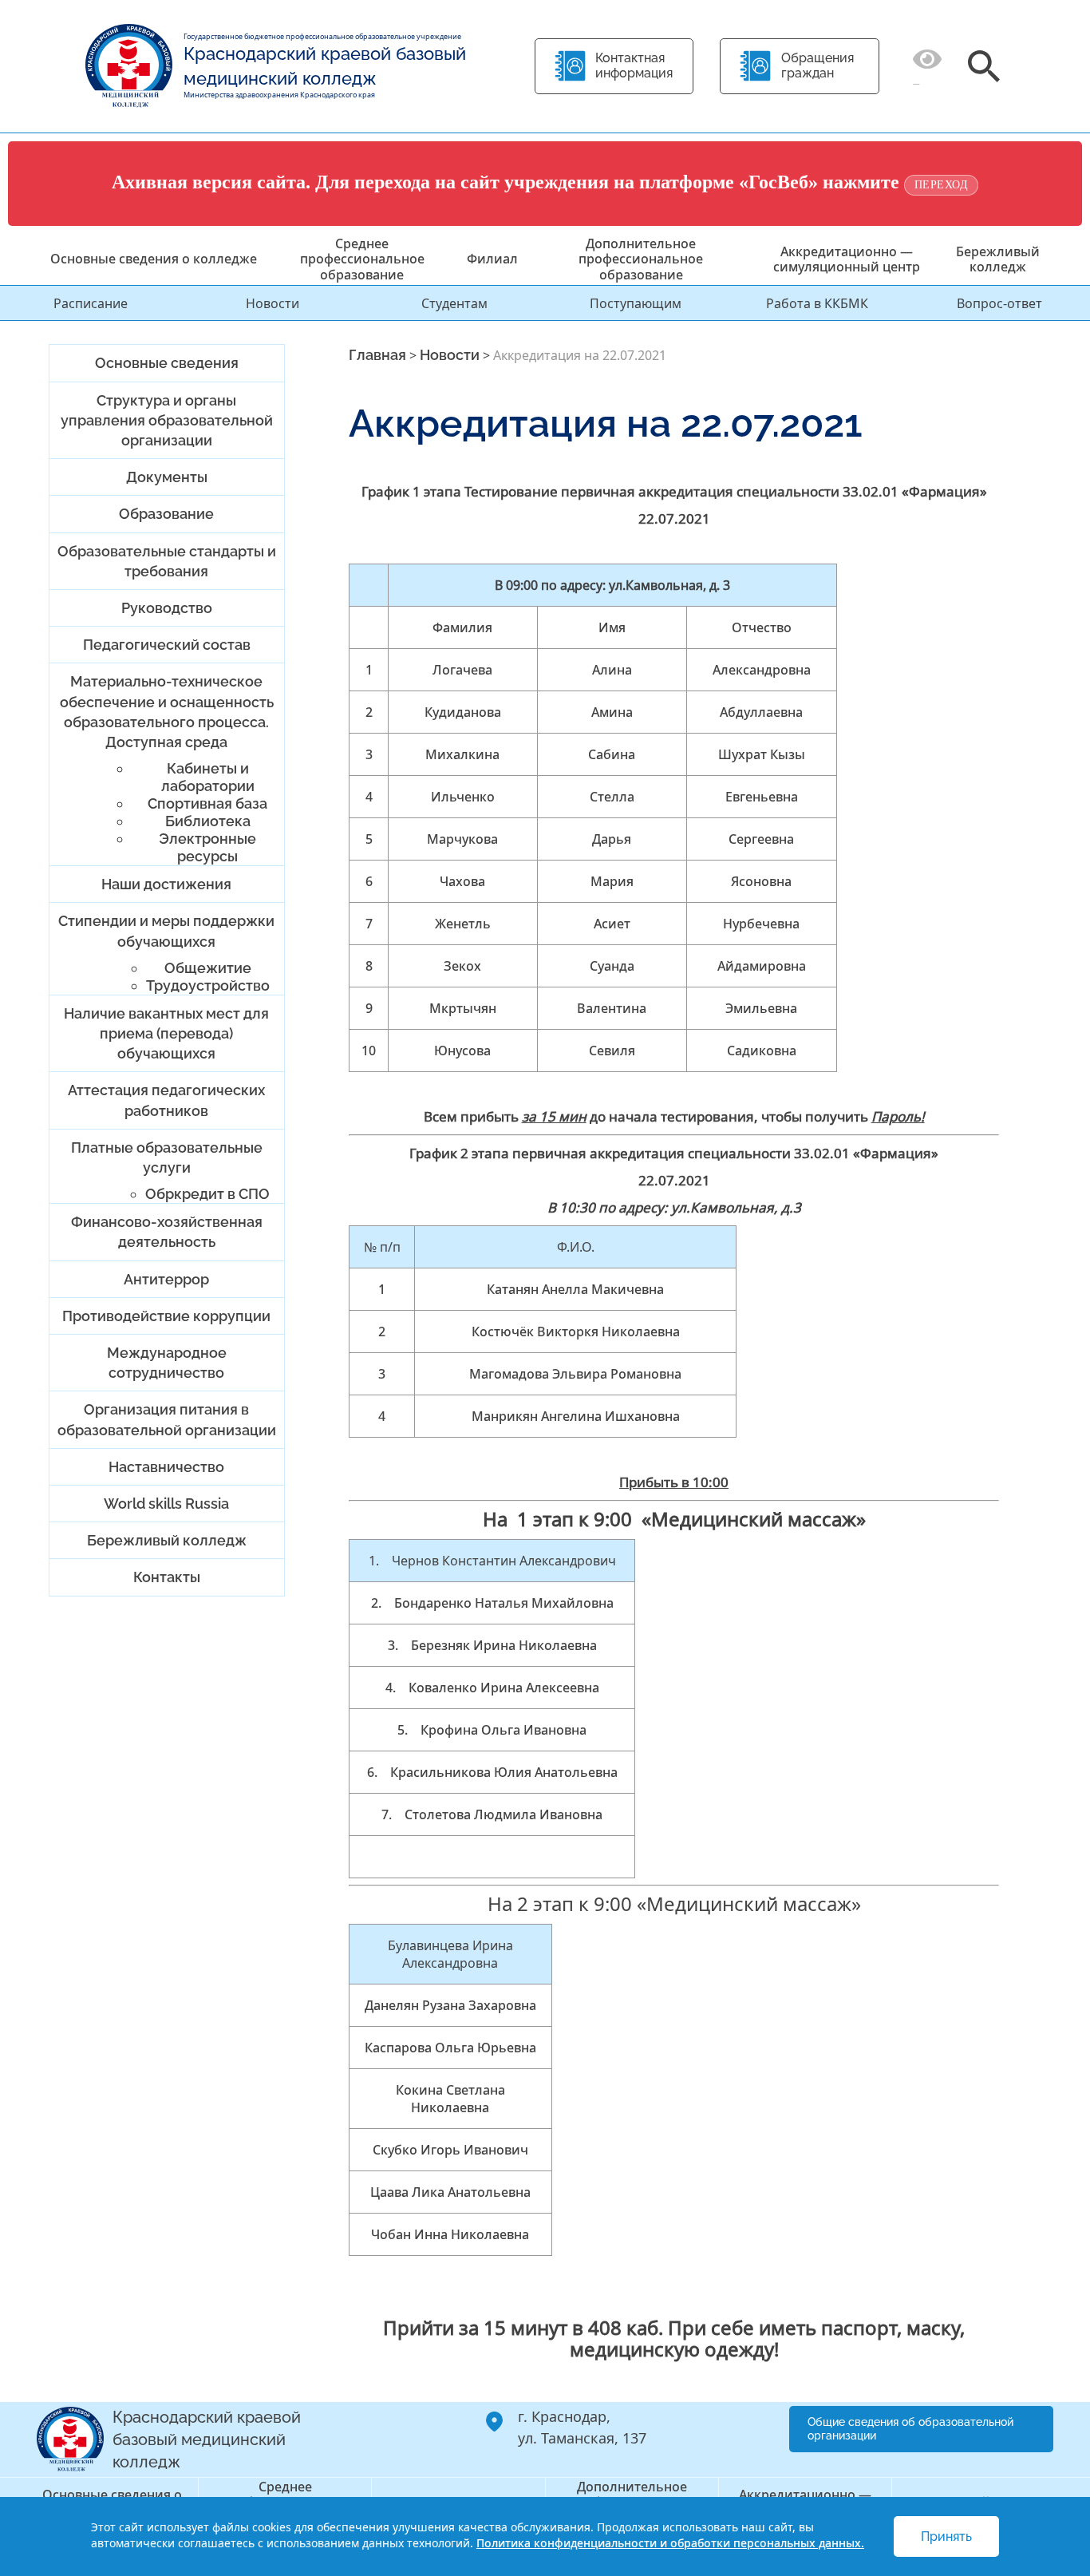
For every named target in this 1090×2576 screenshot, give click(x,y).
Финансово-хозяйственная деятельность (167, 1232)
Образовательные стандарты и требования (167, 561)
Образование (166, 514)
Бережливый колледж (998, 259)
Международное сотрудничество (167, 1363)
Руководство (167, 608)
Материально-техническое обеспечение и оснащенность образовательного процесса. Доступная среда (167, 712)
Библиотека (208, 821)
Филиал (492, 259)
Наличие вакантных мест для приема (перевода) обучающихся (166, 1033)
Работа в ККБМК (817, 303)
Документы (167, 477)
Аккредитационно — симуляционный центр (847, 259)
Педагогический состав (167, 645)
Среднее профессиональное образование (362, 259)
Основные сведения (167, 363)
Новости (272, 303)
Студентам (454, 303)
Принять (946, 2536)
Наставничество (166, 1467)
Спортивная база (207, 803)
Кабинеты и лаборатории (208, 777)
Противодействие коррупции (166, 1316)
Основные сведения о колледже (154, 259)
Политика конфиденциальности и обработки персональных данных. (670, 2543)
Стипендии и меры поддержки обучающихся (166, 931)
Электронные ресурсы (207, 847)
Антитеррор (166, 1279)
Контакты (167, 1577)
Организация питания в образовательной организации (167, 1419)
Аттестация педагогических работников (166, 1100)
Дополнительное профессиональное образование (641, 259)
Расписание (91, 303)
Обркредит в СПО (207, 1194)
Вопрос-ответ (999, 303)
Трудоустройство (208, 985)
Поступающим (636, 303)
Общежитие (208, 968)
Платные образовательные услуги (167, 1157)
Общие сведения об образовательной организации (910, 2429)
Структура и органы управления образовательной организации (167, 420)
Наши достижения (166, 884)
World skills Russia (166, 1504)
